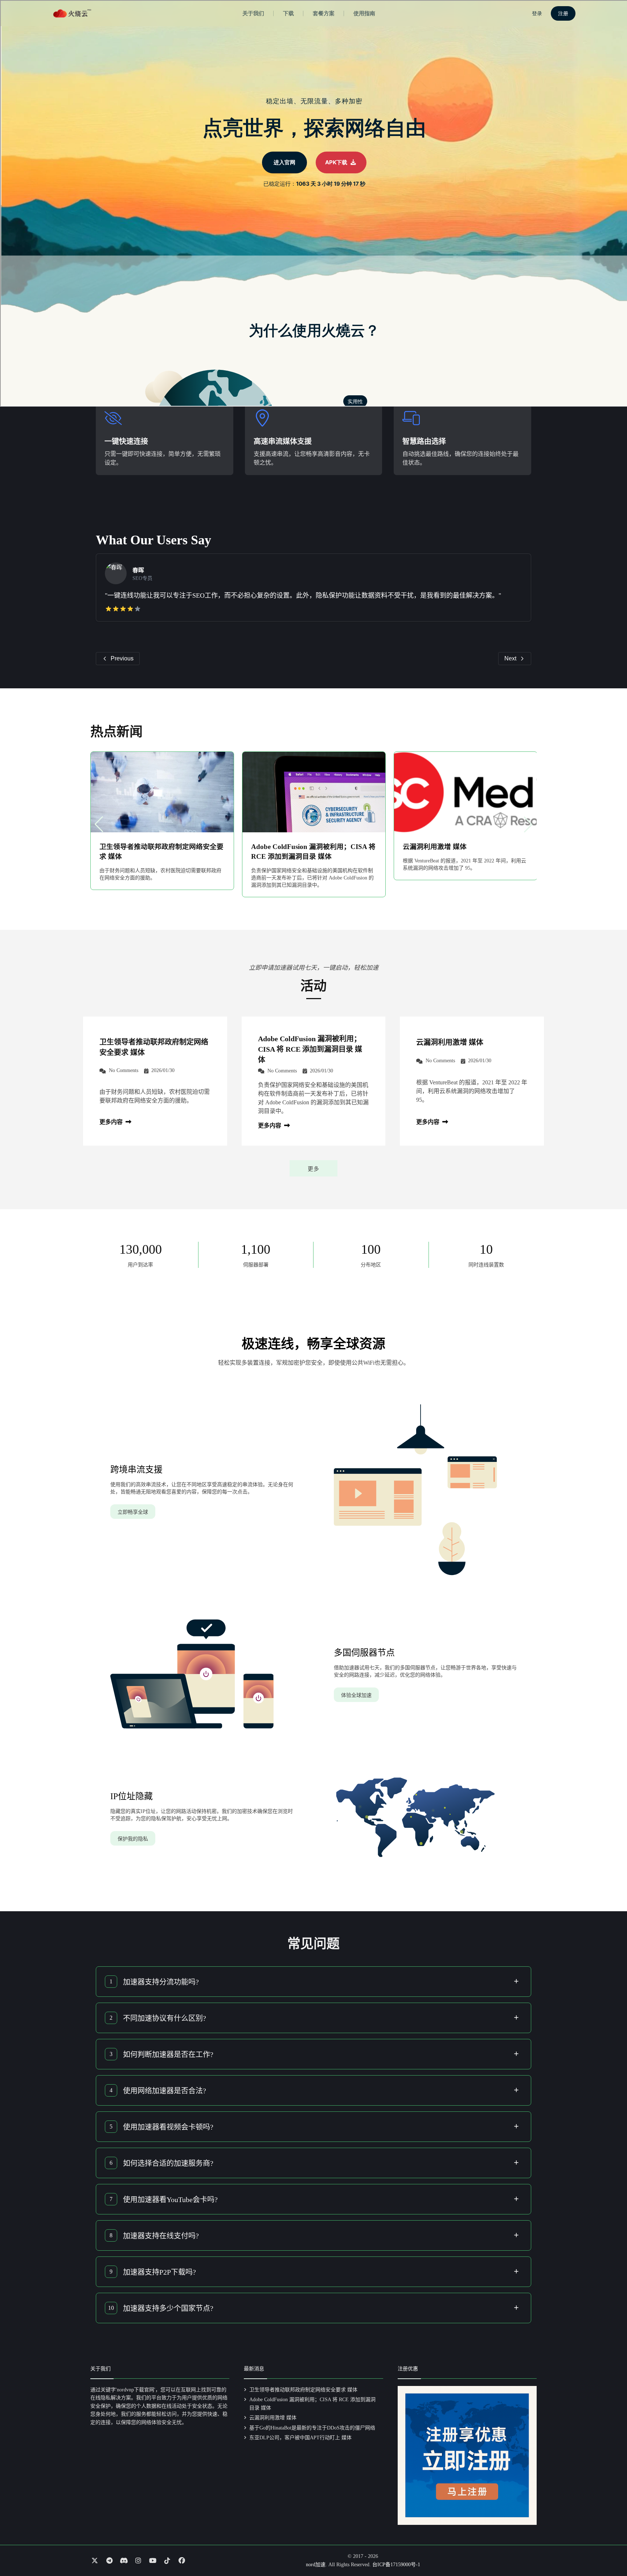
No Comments (124, 1070)
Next (510, 658)
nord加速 (316, 2565)
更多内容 (112, 1122)
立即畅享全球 (133, 1512)
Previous (122, 658)
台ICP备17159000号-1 (396, 2565)
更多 (313, 1169)
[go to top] (607, 2550)
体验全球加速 (356, 1695)
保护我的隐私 (133, 1839)
